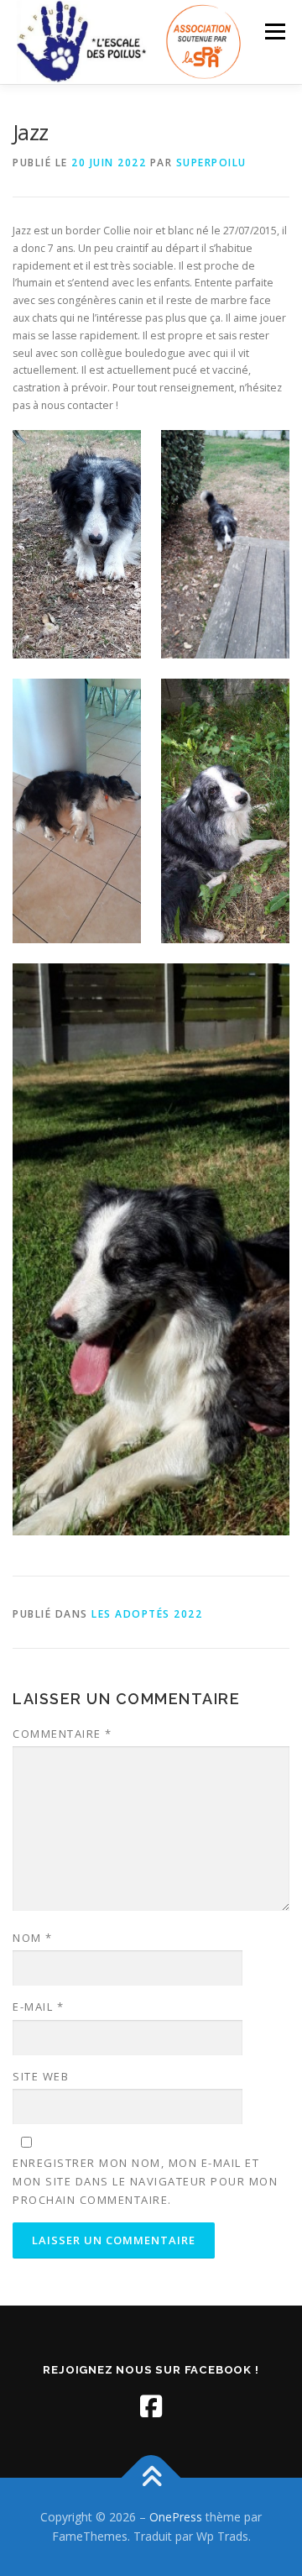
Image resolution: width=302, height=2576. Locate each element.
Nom (33, 1938)
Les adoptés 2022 (147, 1614)
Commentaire (62, 1734)
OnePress (176, 2517)
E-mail (38, 2007)
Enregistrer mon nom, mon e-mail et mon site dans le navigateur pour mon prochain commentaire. (145, 2181)
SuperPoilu (211, 163)
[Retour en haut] (151, 2477)
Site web (41, 2076)
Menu (274, 31)
